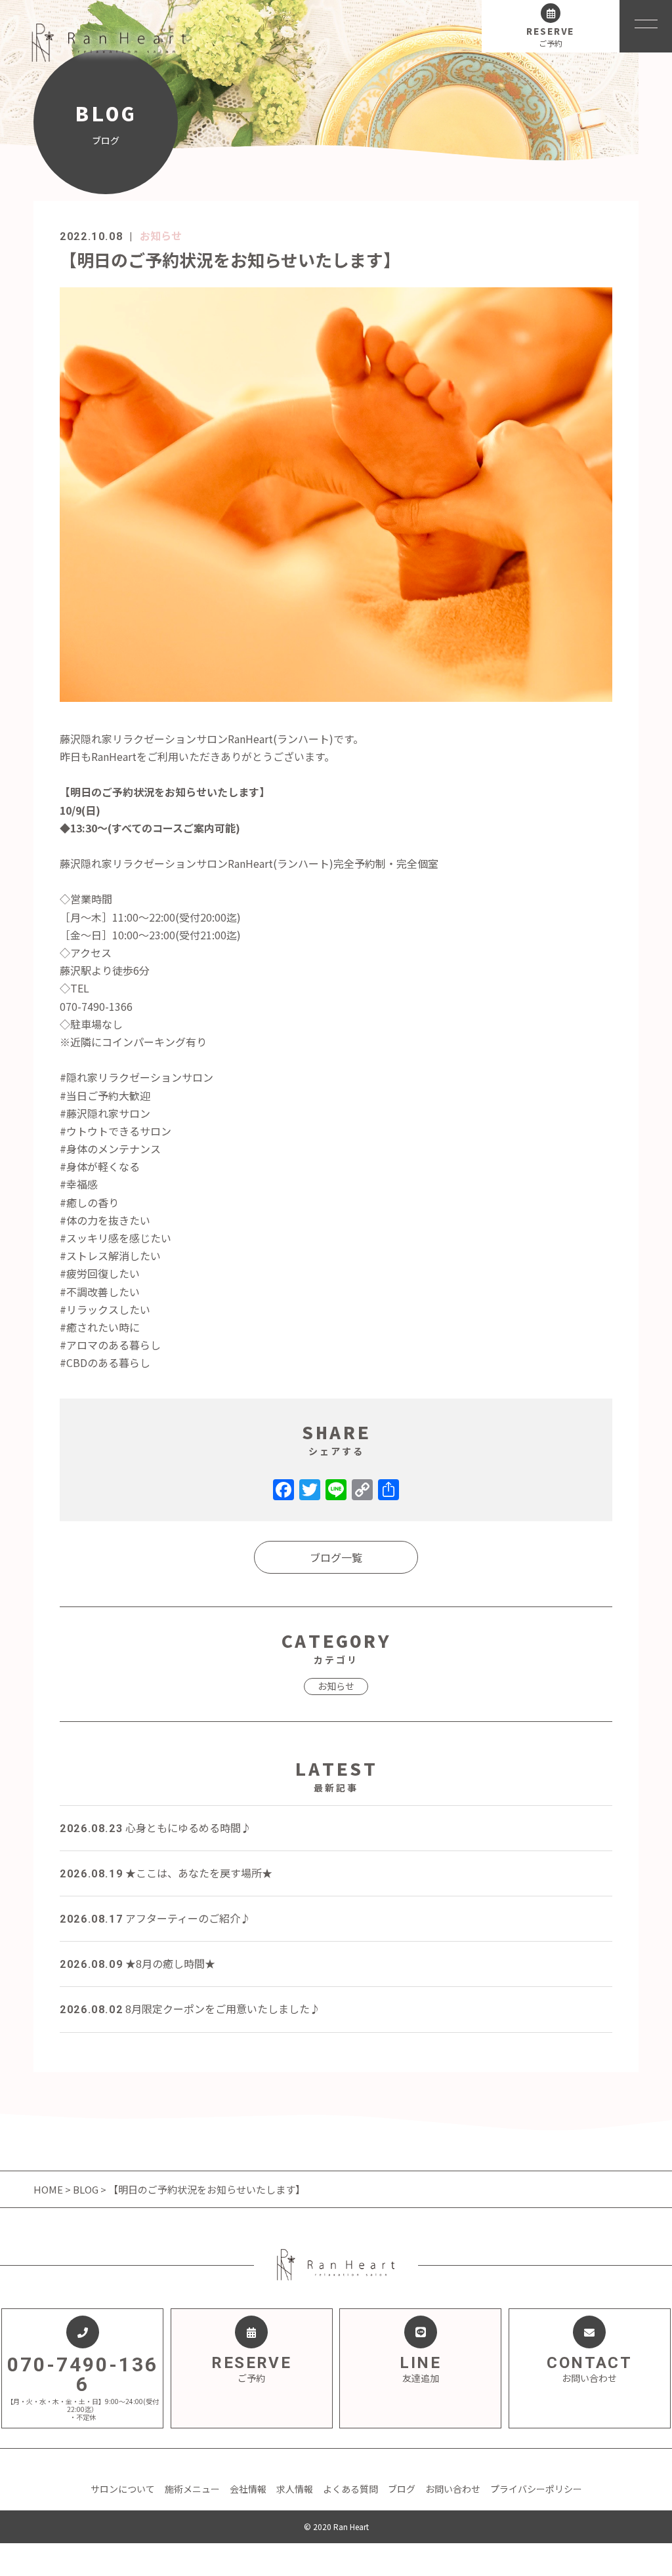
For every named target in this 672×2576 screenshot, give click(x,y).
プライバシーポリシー (536, 2489)
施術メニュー (192, 2489)
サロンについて (123, 2489)
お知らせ (161, 235)
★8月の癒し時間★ (137, 1963)
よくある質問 (350, 2489)
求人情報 (295, 2489)
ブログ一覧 (336, 1557)
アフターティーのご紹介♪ (155, 1918)
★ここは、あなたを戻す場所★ (166, 1873)
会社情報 (248, 2489)
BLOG (86, 2189)
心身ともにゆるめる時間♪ (156, 1828)
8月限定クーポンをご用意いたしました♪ (190, 2009)
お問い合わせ (453, 2489)
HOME (49, 2189)
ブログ (402, 2489)
